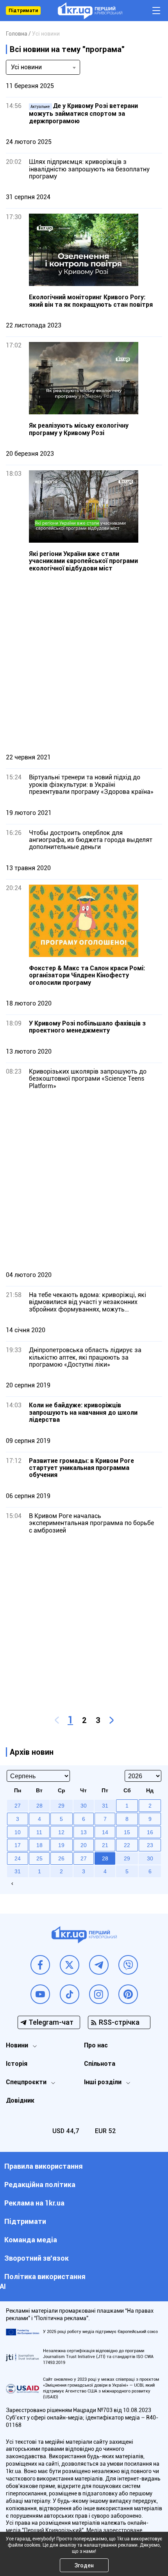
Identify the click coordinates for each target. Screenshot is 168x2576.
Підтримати (23, 11)
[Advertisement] (84, 662)
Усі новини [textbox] (26, 67)
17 (18, 1845)
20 (84, 1845)
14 (105, 1832)
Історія (17, 2064)
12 (61, 1832)
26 (61, 1858)
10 (18, 1832)
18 (39, 1845)
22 (127, 1845)
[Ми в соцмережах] (40, 1965)
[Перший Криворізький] (90, 11)
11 (39, 1832)
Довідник (20, 2100)
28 (105, 1858)
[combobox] (43, 67)
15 (127, 1832)
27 (84, 1858)
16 (150, 1832)
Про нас (96, 2045)
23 (150, 1845)
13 (84, 1832)
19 (61, 1845)
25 (39, 1858)
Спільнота (100, 2064)
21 (105, 1845)
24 (18, 1858)
